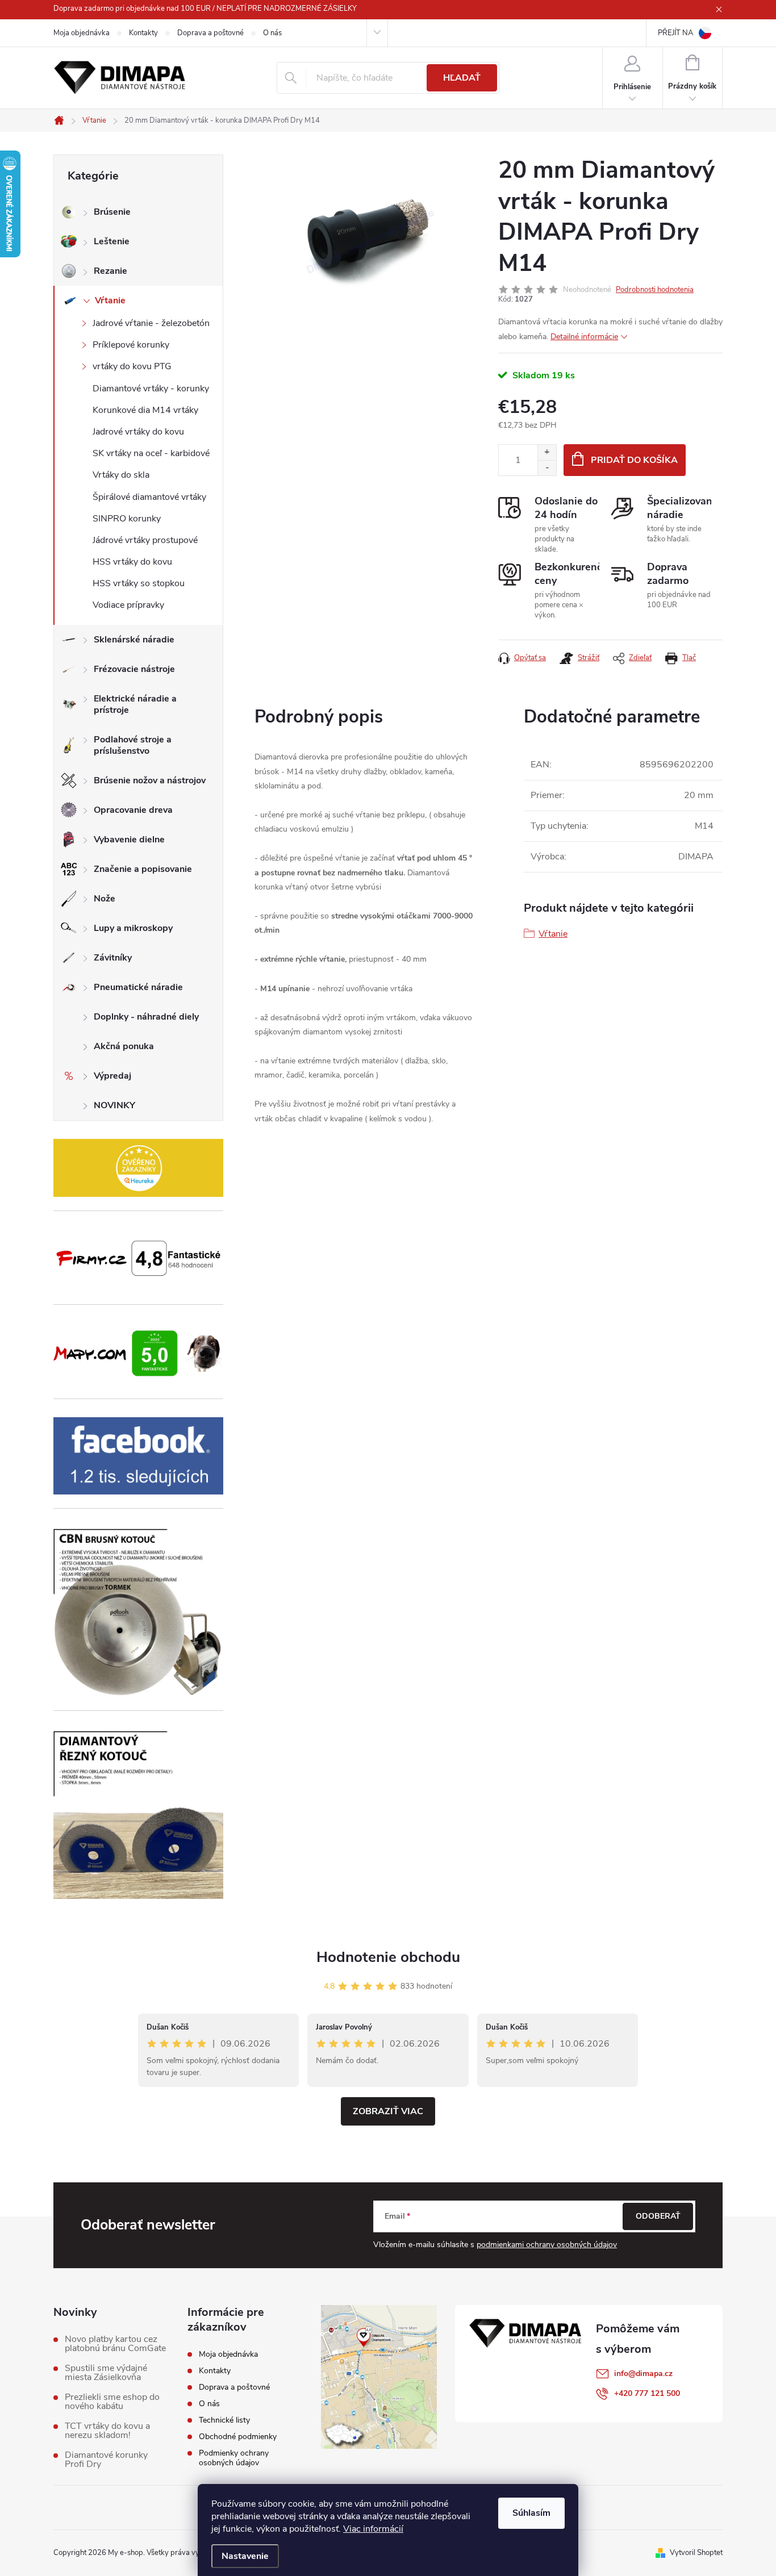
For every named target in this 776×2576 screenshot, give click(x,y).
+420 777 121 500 (647, 2393)
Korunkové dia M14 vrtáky (145, 410)
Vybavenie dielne (129, 840)
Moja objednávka (82, 33)
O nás (272, 33)
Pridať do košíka (634, 460)
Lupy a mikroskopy (133, 928)
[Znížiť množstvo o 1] (547, 468)
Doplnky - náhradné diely (146, 1017)
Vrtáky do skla (121, 475)
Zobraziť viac (388, 2111)
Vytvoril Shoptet (696, 2553)
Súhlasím (531, 2513)
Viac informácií (373, 2529)
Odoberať (658, 2216)
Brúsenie (112, 212)
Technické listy (224, 2420)
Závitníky (113, 958)
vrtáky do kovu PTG (132, 366)
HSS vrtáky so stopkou (139, 583)
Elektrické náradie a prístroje (135, 704)
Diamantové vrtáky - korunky (151, 389)
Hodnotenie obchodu (388, 1957)
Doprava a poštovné (210, 33)
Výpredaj (112, 1076)
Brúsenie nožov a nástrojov (150, 780)
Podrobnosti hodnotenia (655, 290)
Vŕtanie (110, 300)
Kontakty (143, 33)
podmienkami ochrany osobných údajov (547, 2245)
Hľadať (462, 78)
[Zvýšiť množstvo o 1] (547, 452)
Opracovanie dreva (133, 810)
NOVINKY (114, 1105)
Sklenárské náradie (134, 640)
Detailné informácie (584, 337)
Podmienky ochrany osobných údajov (234, 2458)
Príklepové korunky (131, 345)
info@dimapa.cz (643, 2373)
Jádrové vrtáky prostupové (145, 540)
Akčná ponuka (124, 1046)
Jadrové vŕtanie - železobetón (151, 323)
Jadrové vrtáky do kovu (138, 432)
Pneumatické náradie (138, 987)
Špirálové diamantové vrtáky (149, 497)
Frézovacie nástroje (134, 669)
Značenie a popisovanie (143, 869)
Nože (105, 899)
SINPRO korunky (127, 519)
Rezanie (110, 271)
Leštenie (112, 241)
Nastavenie (245, 2556)
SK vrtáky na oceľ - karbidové (151, 453)
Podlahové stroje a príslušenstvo (133, 745)
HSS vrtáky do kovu (132, 562)
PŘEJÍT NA (675, 33)
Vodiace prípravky (128, 605)
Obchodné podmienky (238, 2437)
